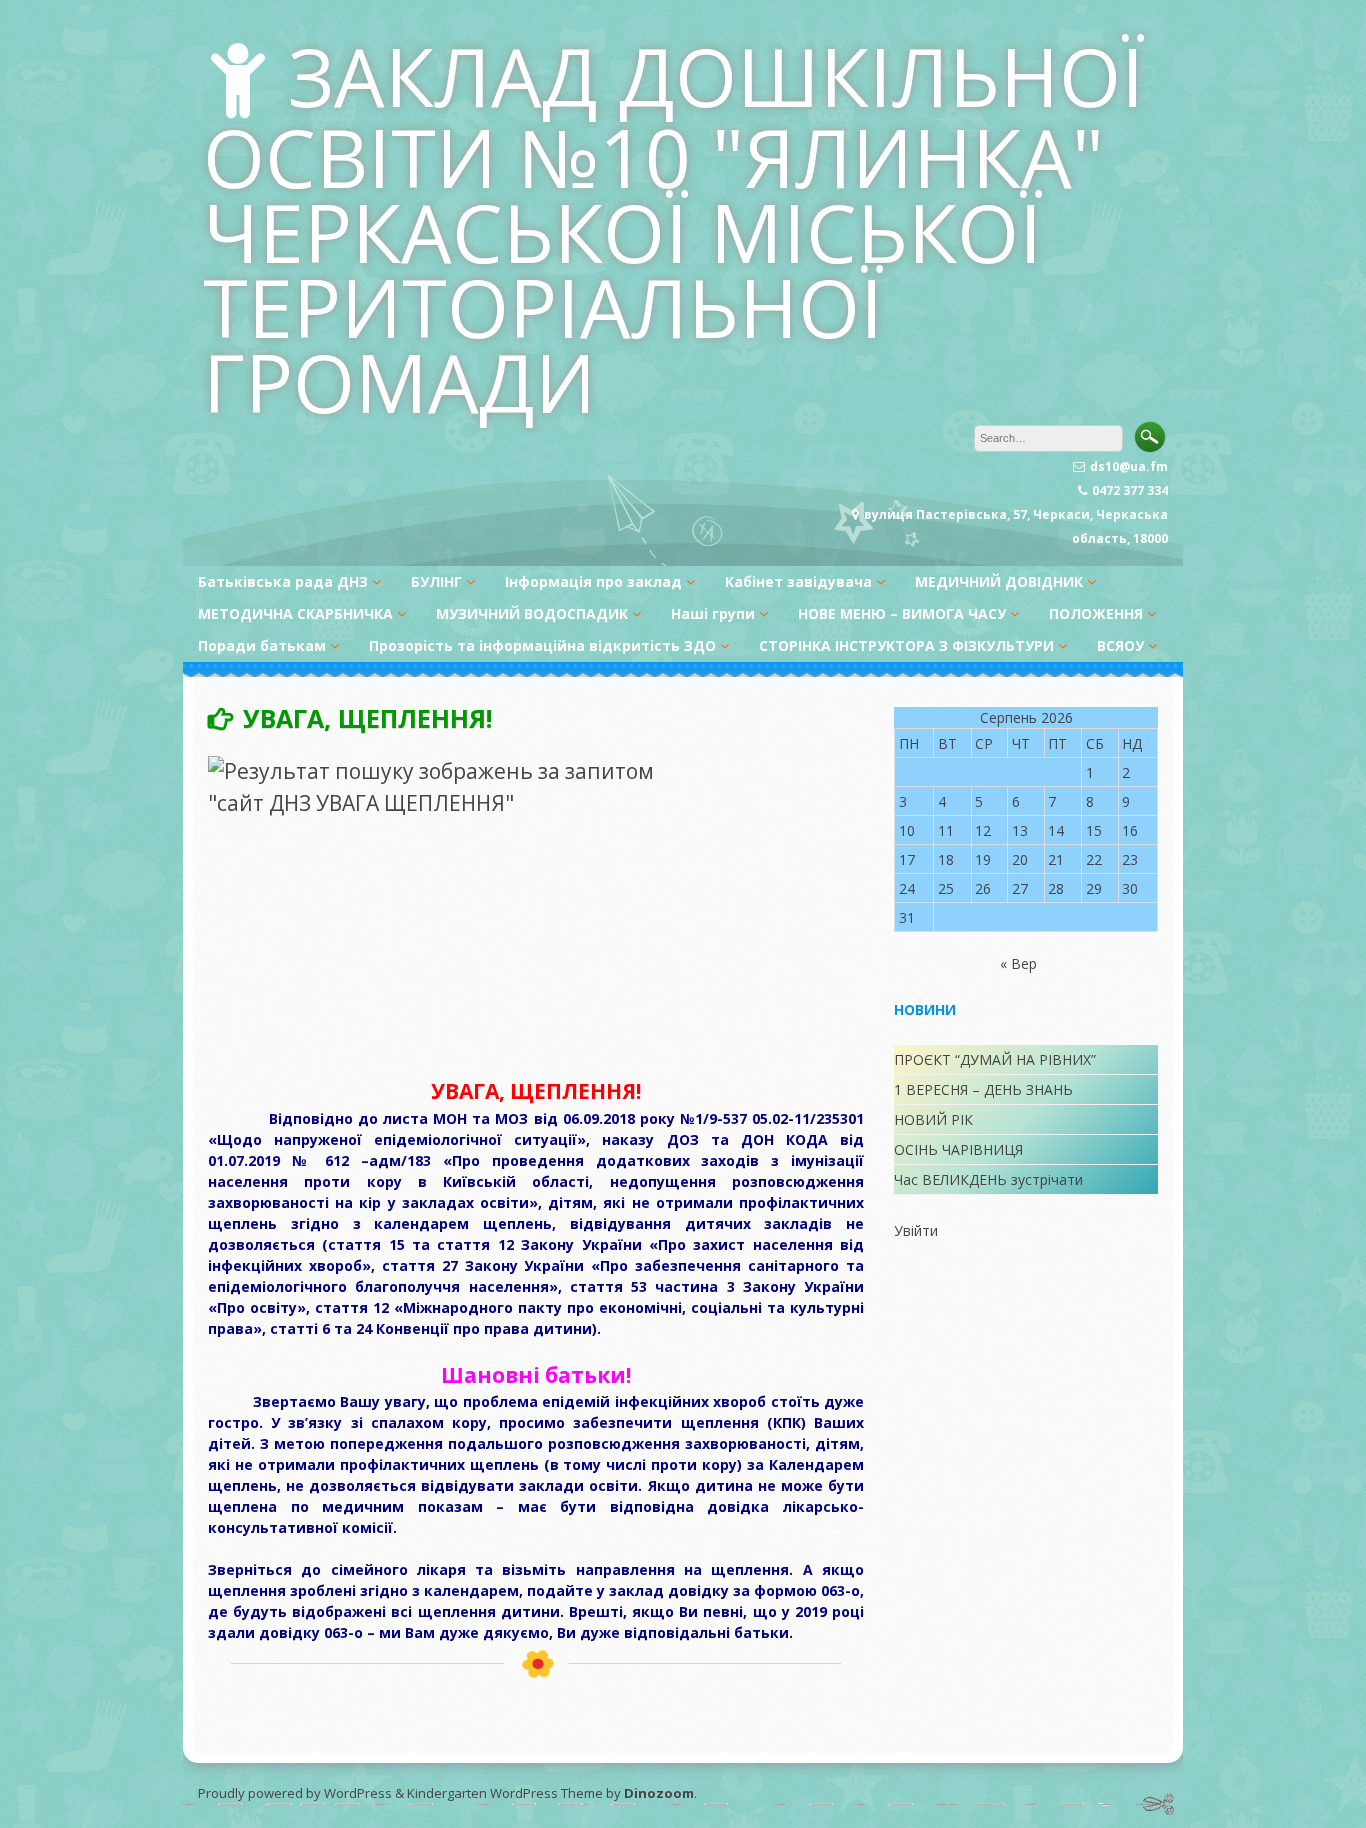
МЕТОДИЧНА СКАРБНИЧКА (295, 613)
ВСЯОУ (1120, 645)
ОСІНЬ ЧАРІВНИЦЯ (958, 1149)
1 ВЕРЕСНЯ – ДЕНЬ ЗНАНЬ (983, 1089)
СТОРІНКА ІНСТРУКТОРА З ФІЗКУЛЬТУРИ (906, 645)
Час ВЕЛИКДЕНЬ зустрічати (988, 1179)
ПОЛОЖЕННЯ (1096, 613)
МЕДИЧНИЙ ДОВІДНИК (999, 581)
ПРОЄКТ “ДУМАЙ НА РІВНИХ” (995, 1059)
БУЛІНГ (436, 581)
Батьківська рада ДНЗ (283, 581)
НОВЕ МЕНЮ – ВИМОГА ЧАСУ (902, 613)
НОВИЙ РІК (933, 1119)
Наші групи (713, 613)
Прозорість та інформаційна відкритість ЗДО (542, 645)
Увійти (916, 1230)
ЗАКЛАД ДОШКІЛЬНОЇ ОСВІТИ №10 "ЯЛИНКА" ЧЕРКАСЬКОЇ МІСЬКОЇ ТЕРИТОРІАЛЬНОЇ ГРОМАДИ (674, 228)
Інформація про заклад (593, 581)
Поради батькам (262, 645)
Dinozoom (659, 1793)
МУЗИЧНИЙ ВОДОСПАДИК (532, 613)
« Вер (1018, 963)
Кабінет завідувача (798, 581)
